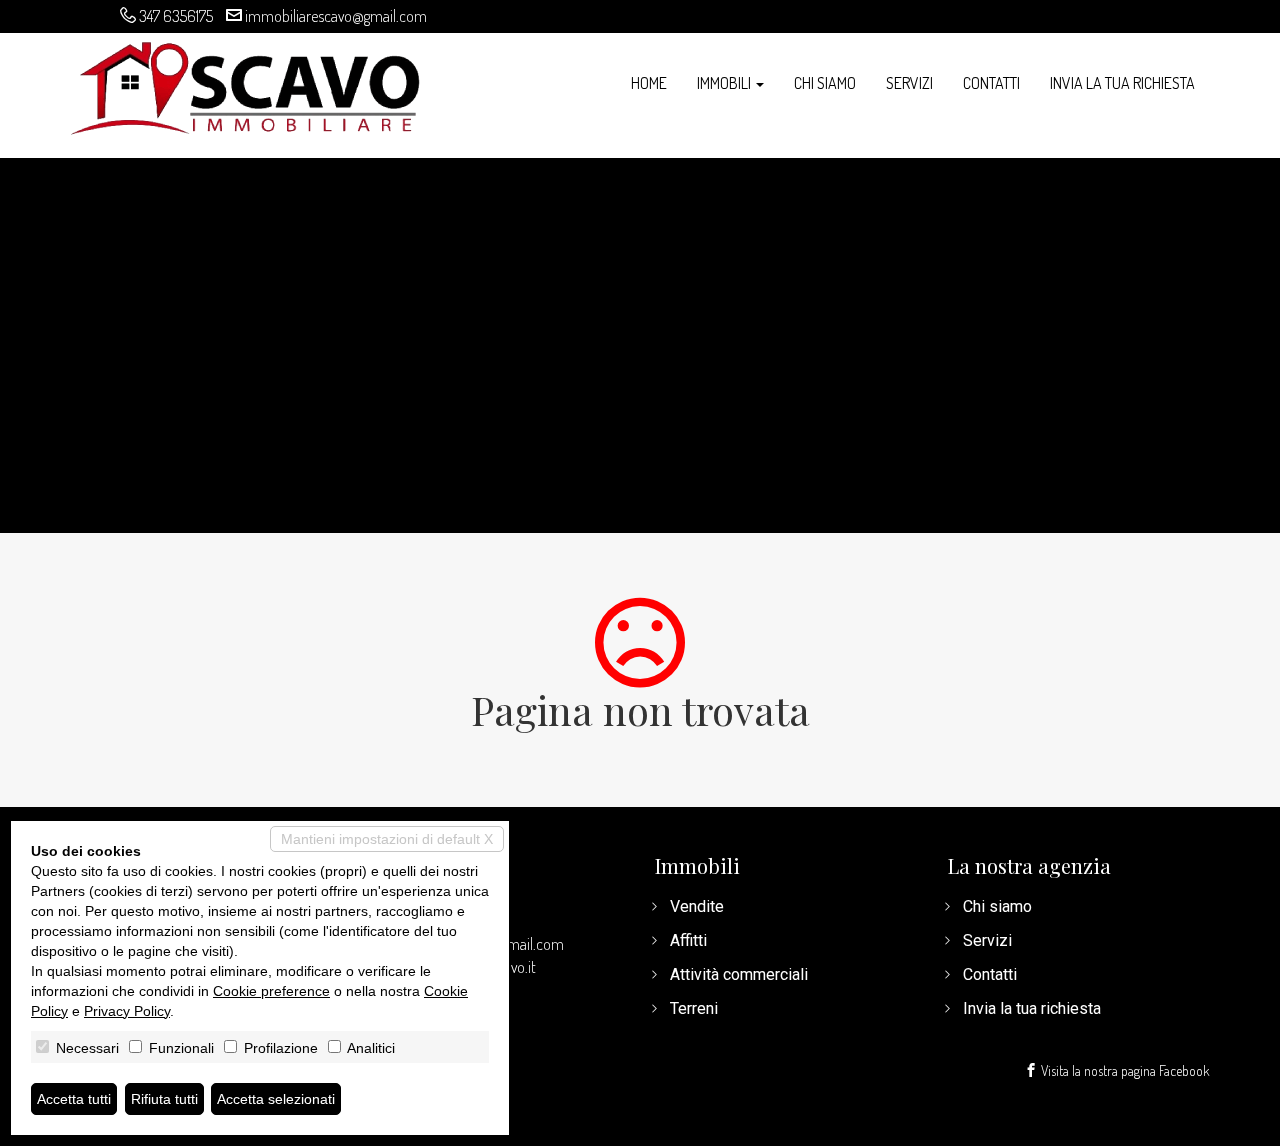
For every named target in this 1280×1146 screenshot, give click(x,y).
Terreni (694, 1008)
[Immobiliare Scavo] (245, 85)
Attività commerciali (739, 974)
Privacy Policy (127, 1011)
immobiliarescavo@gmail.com (336, 16)
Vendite (697, 906)
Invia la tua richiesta (1122, 83)
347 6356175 (176, 16)
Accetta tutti (74, 1099)
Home (649, 83)
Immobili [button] (725, 83)
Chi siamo (825, 83)
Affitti (688, 940)
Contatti (991, 83)
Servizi (909, 83)
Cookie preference (271, 991)
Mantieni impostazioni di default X (387, 839)
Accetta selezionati (276, 1099)
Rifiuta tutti (164, 1099)
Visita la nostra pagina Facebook (1124, 1070)
